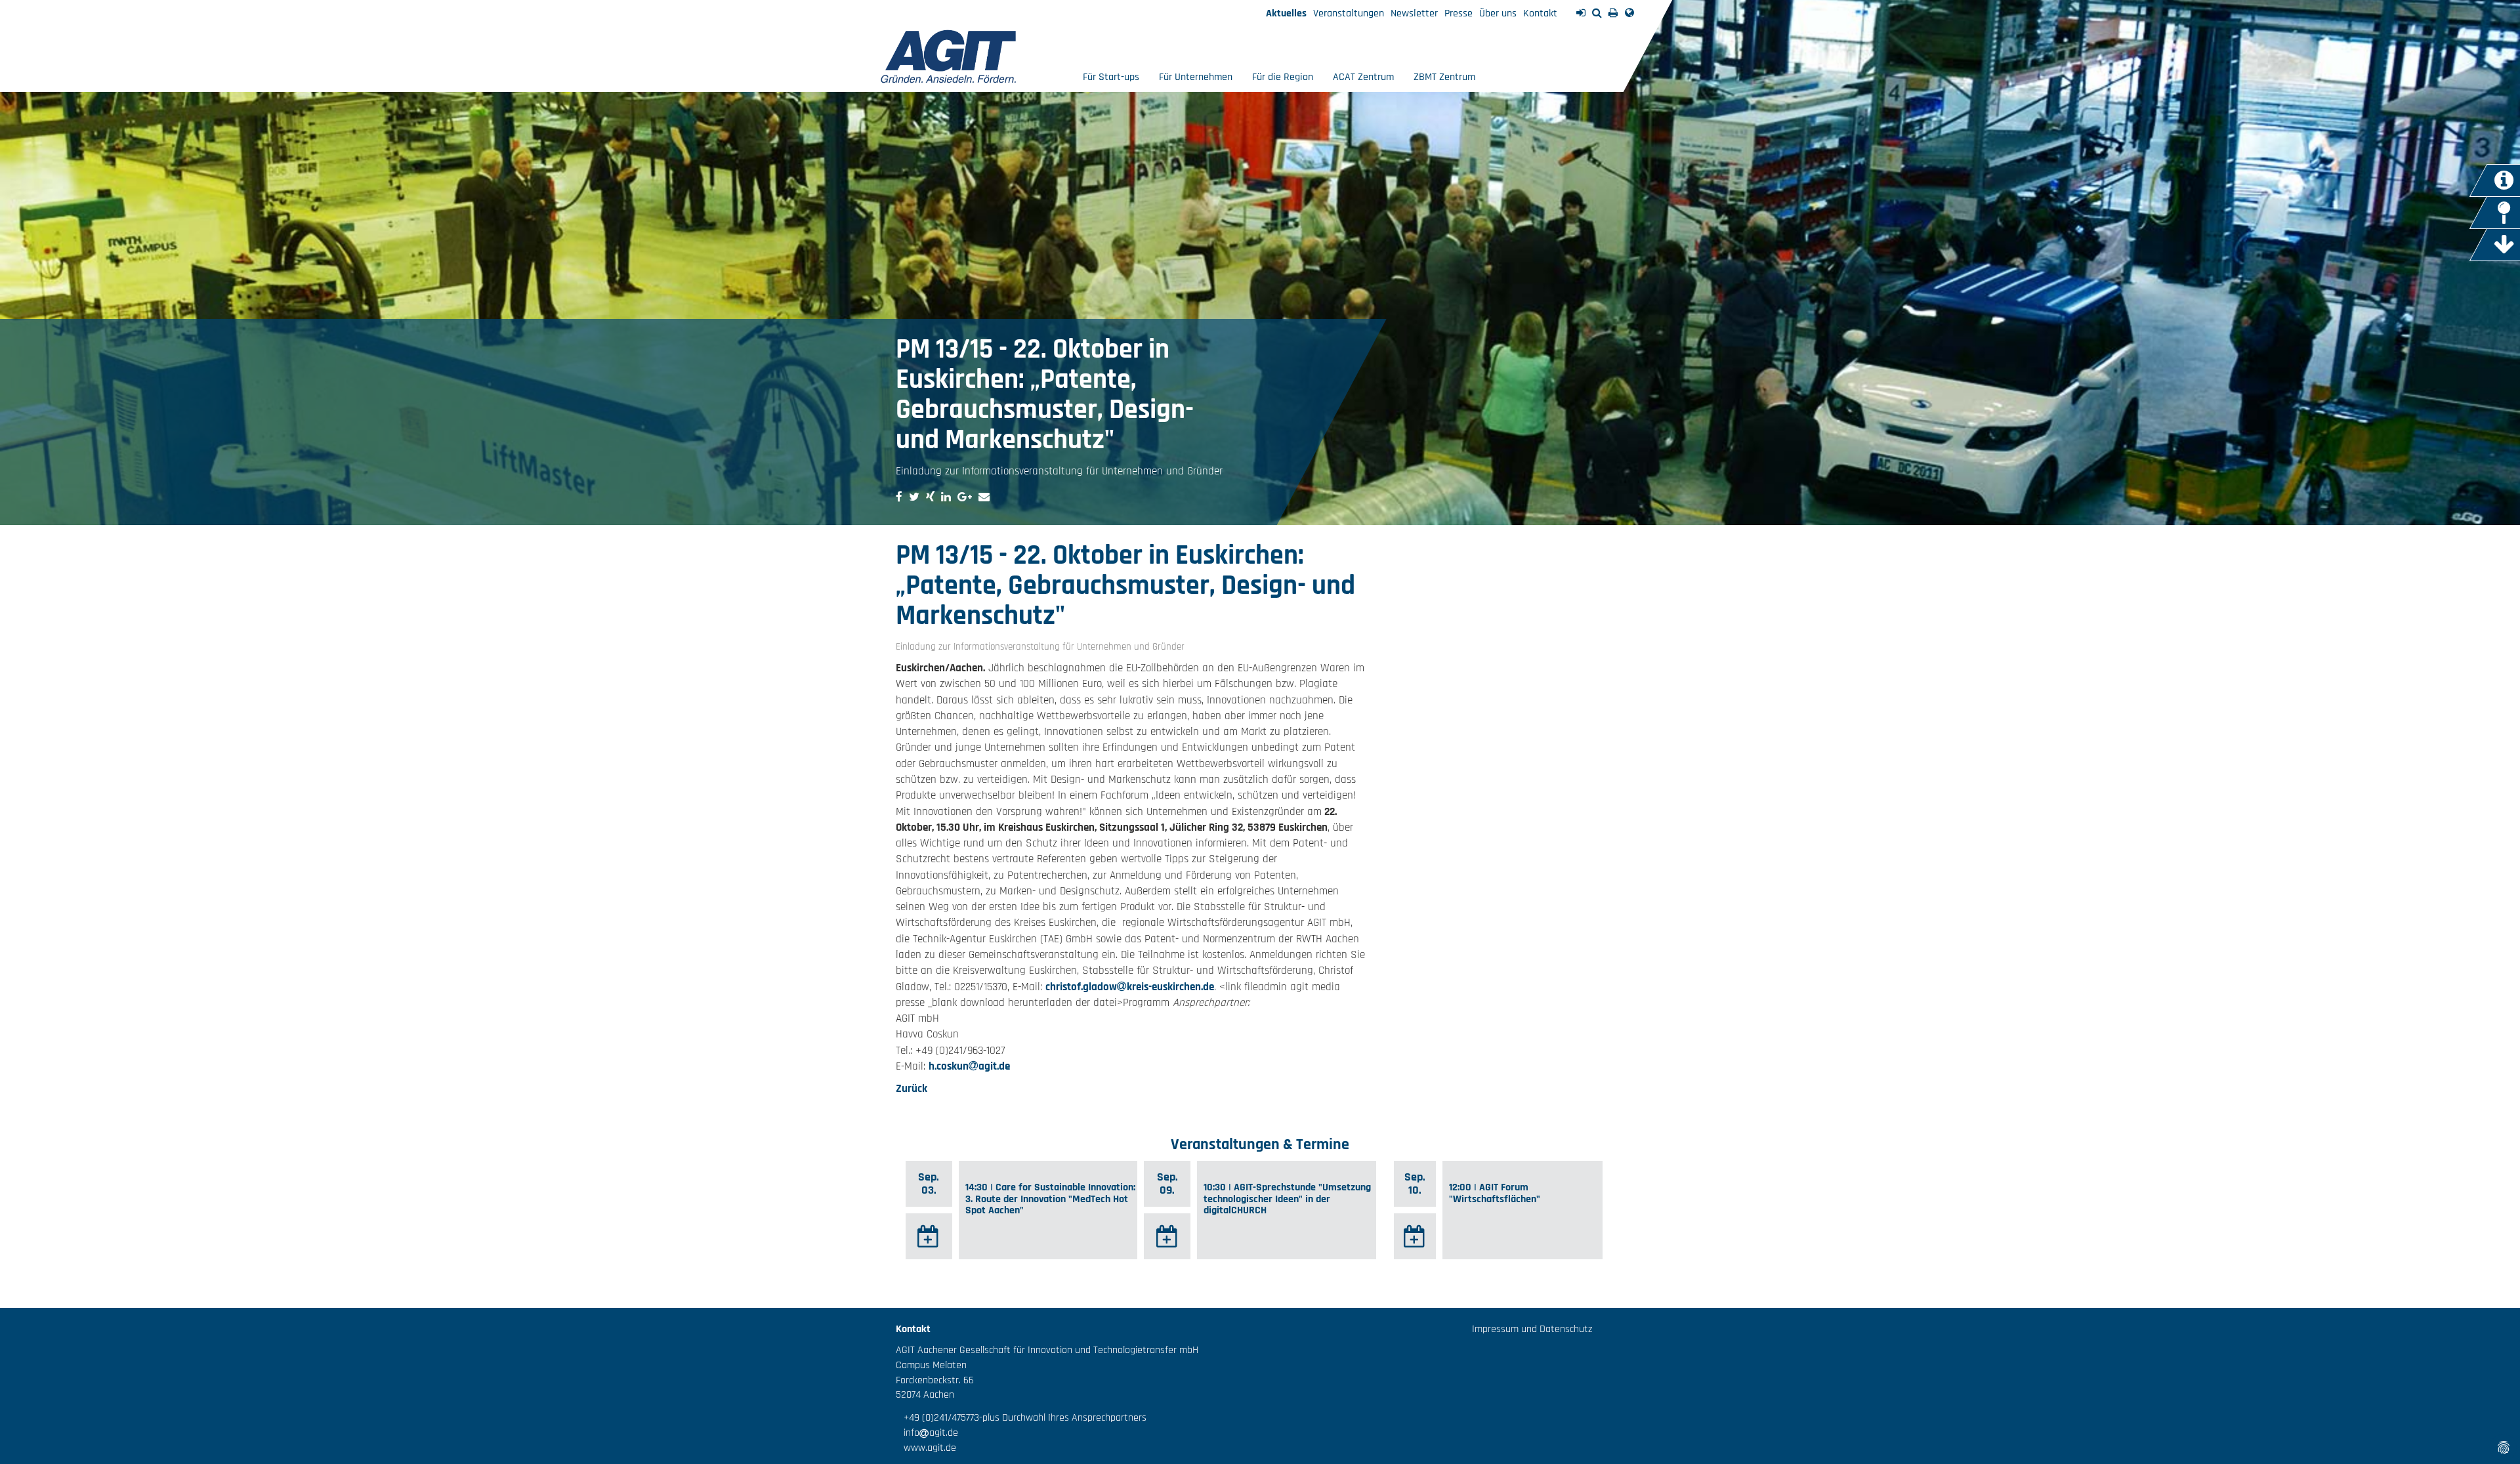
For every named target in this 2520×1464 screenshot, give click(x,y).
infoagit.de (927, 1433)
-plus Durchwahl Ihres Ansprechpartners (1063, 1418)
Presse (1459, 13)
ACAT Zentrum (1363, 77)
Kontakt (1540, 13)
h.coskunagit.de (969, 1066)
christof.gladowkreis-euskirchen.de (1130, 987)
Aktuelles (1286, 13)
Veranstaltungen (1349, 13)
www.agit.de (926, 1448)
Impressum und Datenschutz (1532, 1329)
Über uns (1498, 13)
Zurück (912, 1089)
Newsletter (1414, 13)
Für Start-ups (1111, 77)
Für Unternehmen (1196, 77)
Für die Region (1283, 77)
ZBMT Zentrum (1444, 77)
